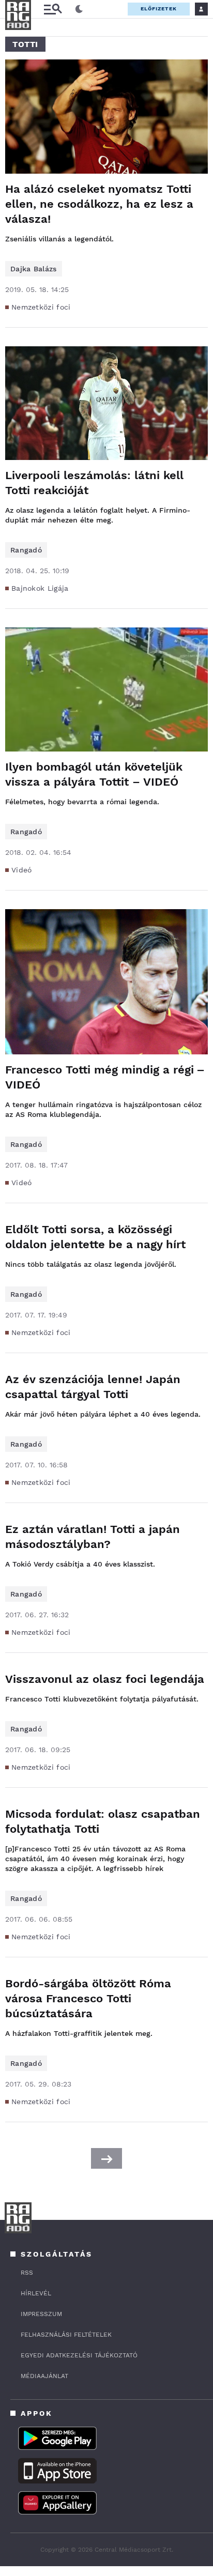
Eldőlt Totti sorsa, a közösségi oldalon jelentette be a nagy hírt (95, 1237)
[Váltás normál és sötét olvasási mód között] (79, 9)
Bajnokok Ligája (40, 588)
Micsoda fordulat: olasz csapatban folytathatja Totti (103, 1821)
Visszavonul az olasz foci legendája (105, 1679)
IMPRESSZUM (41, 2314)
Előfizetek (159, 9)
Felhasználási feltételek (66, 2335)
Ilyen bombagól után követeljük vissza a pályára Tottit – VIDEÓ (94, 774)
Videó (22, 870)
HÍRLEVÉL (36, 2293)
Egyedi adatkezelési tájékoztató (79, 2355)
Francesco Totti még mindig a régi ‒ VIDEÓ (104, 1077)
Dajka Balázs (34, 269)
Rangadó (26, 550)
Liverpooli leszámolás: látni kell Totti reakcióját (94, 483)
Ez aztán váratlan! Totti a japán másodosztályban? (93, 1537)
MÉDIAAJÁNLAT (44, 2376)
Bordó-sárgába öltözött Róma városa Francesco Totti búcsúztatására (88, 1998)
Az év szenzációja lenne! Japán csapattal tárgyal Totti (93, 1387)
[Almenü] (53, 9)
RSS (27, 2273)
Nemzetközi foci (41, 307)
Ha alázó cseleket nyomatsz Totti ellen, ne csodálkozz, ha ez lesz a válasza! (99, 204)
